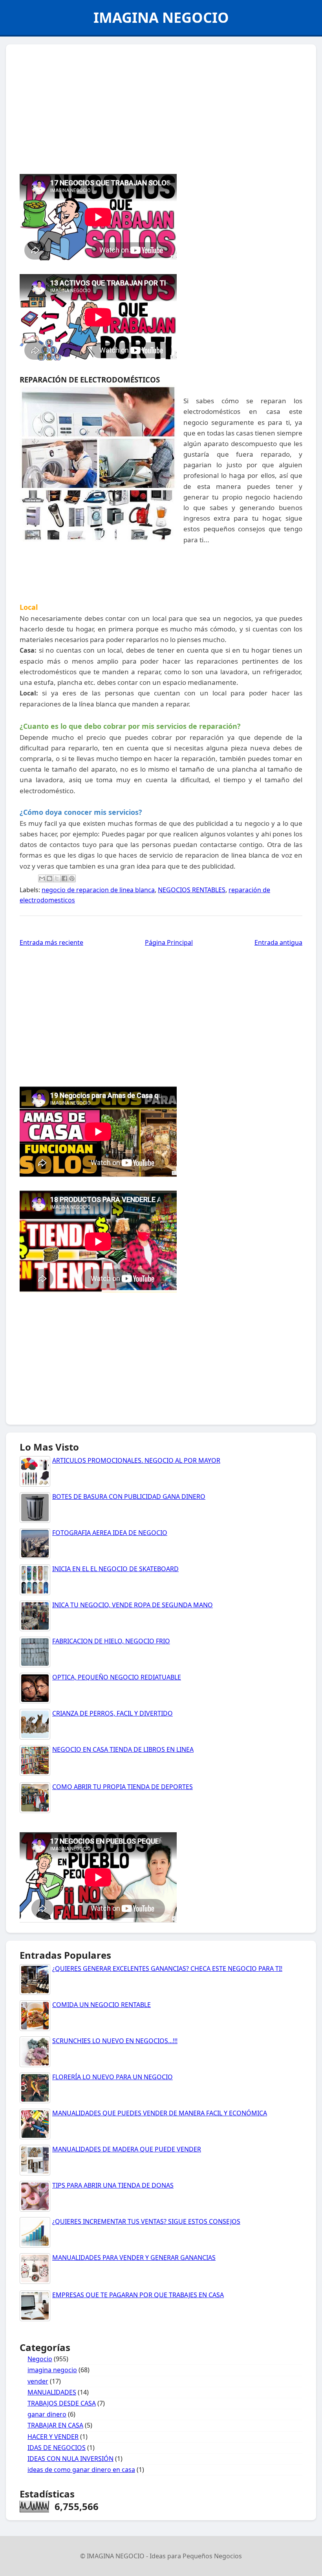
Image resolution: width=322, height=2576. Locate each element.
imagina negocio (52, 2370)
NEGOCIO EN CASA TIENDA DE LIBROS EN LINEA (123, 1749)
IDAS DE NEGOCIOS (57, 2448)
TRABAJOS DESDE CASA (62, 2403)
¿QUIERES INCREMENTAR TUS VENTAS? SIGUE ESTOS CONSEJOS (146, 2221)
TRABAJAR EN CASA (55, 2425)
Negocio (40, 2359)
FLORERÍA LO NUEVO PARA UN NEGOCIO (113, 2077)
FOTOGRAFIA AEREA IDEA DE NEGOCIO (110, 1533)
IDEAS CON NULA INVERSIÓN (70, 2459)
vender (38, 2381)
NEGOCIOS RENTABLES (192, 890)
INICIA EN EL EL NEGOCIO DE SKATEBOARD (115, 1569)
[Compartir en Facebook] (64, 878)
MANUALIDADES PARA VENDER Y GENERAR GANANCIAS (134, 2258)
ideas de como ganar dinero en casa (81, 2470)
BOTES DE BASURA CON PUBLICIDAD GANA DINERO (129, 1497)
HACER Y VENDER (53, 2437)
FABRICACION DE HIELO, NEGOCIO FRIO (111, 1641)
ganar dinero (47, 2414)
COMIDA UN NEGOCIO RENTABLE (102, 2005)
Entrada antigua (278, 942)
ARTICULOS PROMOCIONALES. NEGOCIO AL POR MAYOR (136, 1460)
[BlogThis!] (49, 878)
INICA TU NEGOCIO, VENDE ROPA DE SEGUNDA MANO (133, 1605)
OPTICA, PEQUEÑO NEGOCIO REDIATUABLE (117, 1677)
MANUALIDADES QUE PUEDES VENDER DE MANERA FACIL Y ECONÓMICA (160, 2113)
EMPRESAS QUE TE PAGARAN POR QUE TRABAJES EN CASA (138, 2295)
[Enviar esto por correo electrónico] (42, 878)
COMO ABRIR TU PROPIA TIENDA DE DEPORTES (123, 1787)
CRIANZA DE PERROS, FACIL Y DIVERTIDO (113, 1713)
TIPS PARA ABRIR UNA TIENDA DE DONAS (113, 2185)
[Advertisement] (161, 107)
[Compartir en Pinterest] (72, 878)
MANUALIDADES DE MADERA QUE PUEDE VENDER (127, 2149)
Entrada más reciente (51, 942)
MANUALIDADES (52, 2392)
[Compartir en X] (57, 878)
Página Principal (169, 942)
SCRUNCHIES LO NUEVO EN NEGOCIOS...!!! (115, 2041)
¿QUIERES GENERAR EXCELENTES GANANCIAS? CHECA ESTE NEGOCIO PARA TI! (167, 1969)
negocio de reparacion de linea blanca (98, 890)
